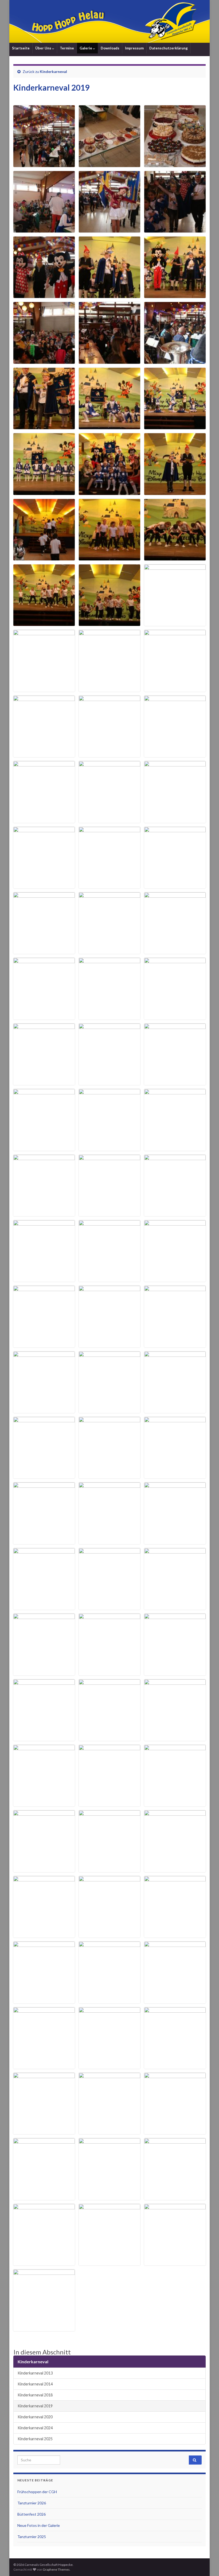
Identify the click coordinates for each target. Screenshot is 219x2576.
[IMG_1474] (44, 2000)
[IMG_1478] (109, 2000)
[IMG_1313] (44, 950)
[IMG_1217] (109, 164)
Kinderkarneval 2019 (35, 2406)
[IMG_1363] (175, 1278)
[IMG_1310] (175, 885)
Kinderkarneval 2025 (35, 2439)
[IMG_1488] (175, 2065)
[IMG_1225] (175, 229)
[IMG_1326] (175, 1016)
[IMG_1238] (109, 360)
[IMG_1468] (109, 1934)
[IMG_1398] (44, 1541)
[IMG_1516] (44, 2262)
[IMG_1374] (44, 1410)
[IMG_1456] (109, 1803)
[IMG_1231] (109, 295)
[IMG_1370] (109, 1344)
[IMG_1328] (44, 1082)
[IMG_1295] (44, 754)
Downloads (110, 48)
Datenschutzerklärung (169, 48)
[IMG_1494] (109, 2131)
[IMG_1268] (109, 557)
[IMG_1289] (109, 688)
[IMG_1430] (109, 1672)
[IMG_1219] (44, 229)
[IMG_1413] (109, 1606)
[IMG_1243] (109, 426)
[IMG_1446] (44, 1738)
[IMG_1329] (109, 1082)
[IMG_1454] (44, 1803)
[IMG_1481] (44, 2065)
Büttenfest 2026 (32, 2514)
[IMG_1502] (44, 2197)
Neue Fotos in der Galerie (39, 2525)
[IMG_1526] (175, 2262)
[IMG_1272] (44, 623)
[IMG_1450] (109, 1738)
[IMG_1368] (44, 1344)
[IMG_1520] (109, 2262)
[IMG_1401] (175, 1541)
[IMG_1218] (175, 164)
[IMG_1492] (44, 2131)
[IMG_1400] (109, 1541)
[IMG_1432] (175, 1672)
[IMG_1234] (175, 295)
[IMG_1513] (175, 2197)
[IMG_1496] (175, 2131)
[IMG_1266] (44, 557)
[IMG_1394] (175, 1475)
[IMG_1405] (44, 1606)
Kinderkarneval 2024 (35, 2428)
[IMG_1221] (109, 229)
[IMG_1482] (109, 2065)
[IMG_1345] (175, 1213)
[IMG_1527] (44, 2328)
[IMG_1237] (44, 360)
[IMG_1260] (109, 492)
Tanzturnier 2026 (32, 2503)
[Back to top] (207, 2564)
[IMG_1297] (175, 754)
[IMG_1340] (44, 1213)
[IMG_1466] (175, 1869)
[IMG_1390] (109, 1475)
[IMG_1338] (175, 1147)
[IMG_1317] (175, 950)
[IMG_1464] (109, 1869)
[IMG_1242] (44, 426)
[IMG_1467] (44, 1934)
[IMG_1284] (44, 688)
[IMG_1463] (44, 1869)
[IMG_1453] (175, 1738)
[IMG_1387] (44, 1475)
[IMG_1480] (175, 2000)
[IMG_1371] (175, 1344)
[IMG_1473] (175, 1934)
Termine (67, 48)
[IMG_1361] (109, 1278)
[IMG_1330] (175, 1082)
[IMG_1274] (109, 623)
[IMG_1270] (175, 557)
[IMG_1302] (109, 820)
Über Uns (44, 48)
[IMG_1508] (109, 2197)
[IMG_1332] (44, 1147)
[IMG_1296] (109, 754)
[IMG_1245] (175, 426)
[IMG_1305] (44, 885)
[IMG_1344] (109, 1213)
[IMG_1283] (175, 623)
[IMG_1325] (109, 1016)
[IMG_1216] (44, 164)
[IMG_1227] (44, 295)
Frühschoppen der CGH (37, 2492)
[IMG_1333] (109, 1147)
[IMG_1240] (175, 360)
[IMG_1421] (175, 1606)
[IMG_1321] (44, 1016)
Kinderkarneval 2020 (35, 2417)
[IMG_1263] (175, 492)
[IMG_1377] (109, 1410)
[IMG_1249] (44, 492)
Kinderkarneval (53, 71)
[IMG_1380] (175, 1410)
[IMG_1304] (175, 820)
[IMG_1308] (109, 885)
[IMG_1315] (109, 950)
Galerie (86, 48)
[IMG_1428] (44, 1672)
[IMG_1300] (44, 820)
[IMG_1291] (175, 688)
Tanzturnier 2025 (32, 2537)
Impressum (134, 48)
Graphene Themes (56, 2569)
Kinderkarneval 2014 (35, 2384)
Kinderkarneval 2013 (35, 2373)
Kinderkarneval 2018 (35, 2395)
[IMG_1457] (175, 1803)
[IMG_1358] (44, 1278)
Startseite (21, 48)
